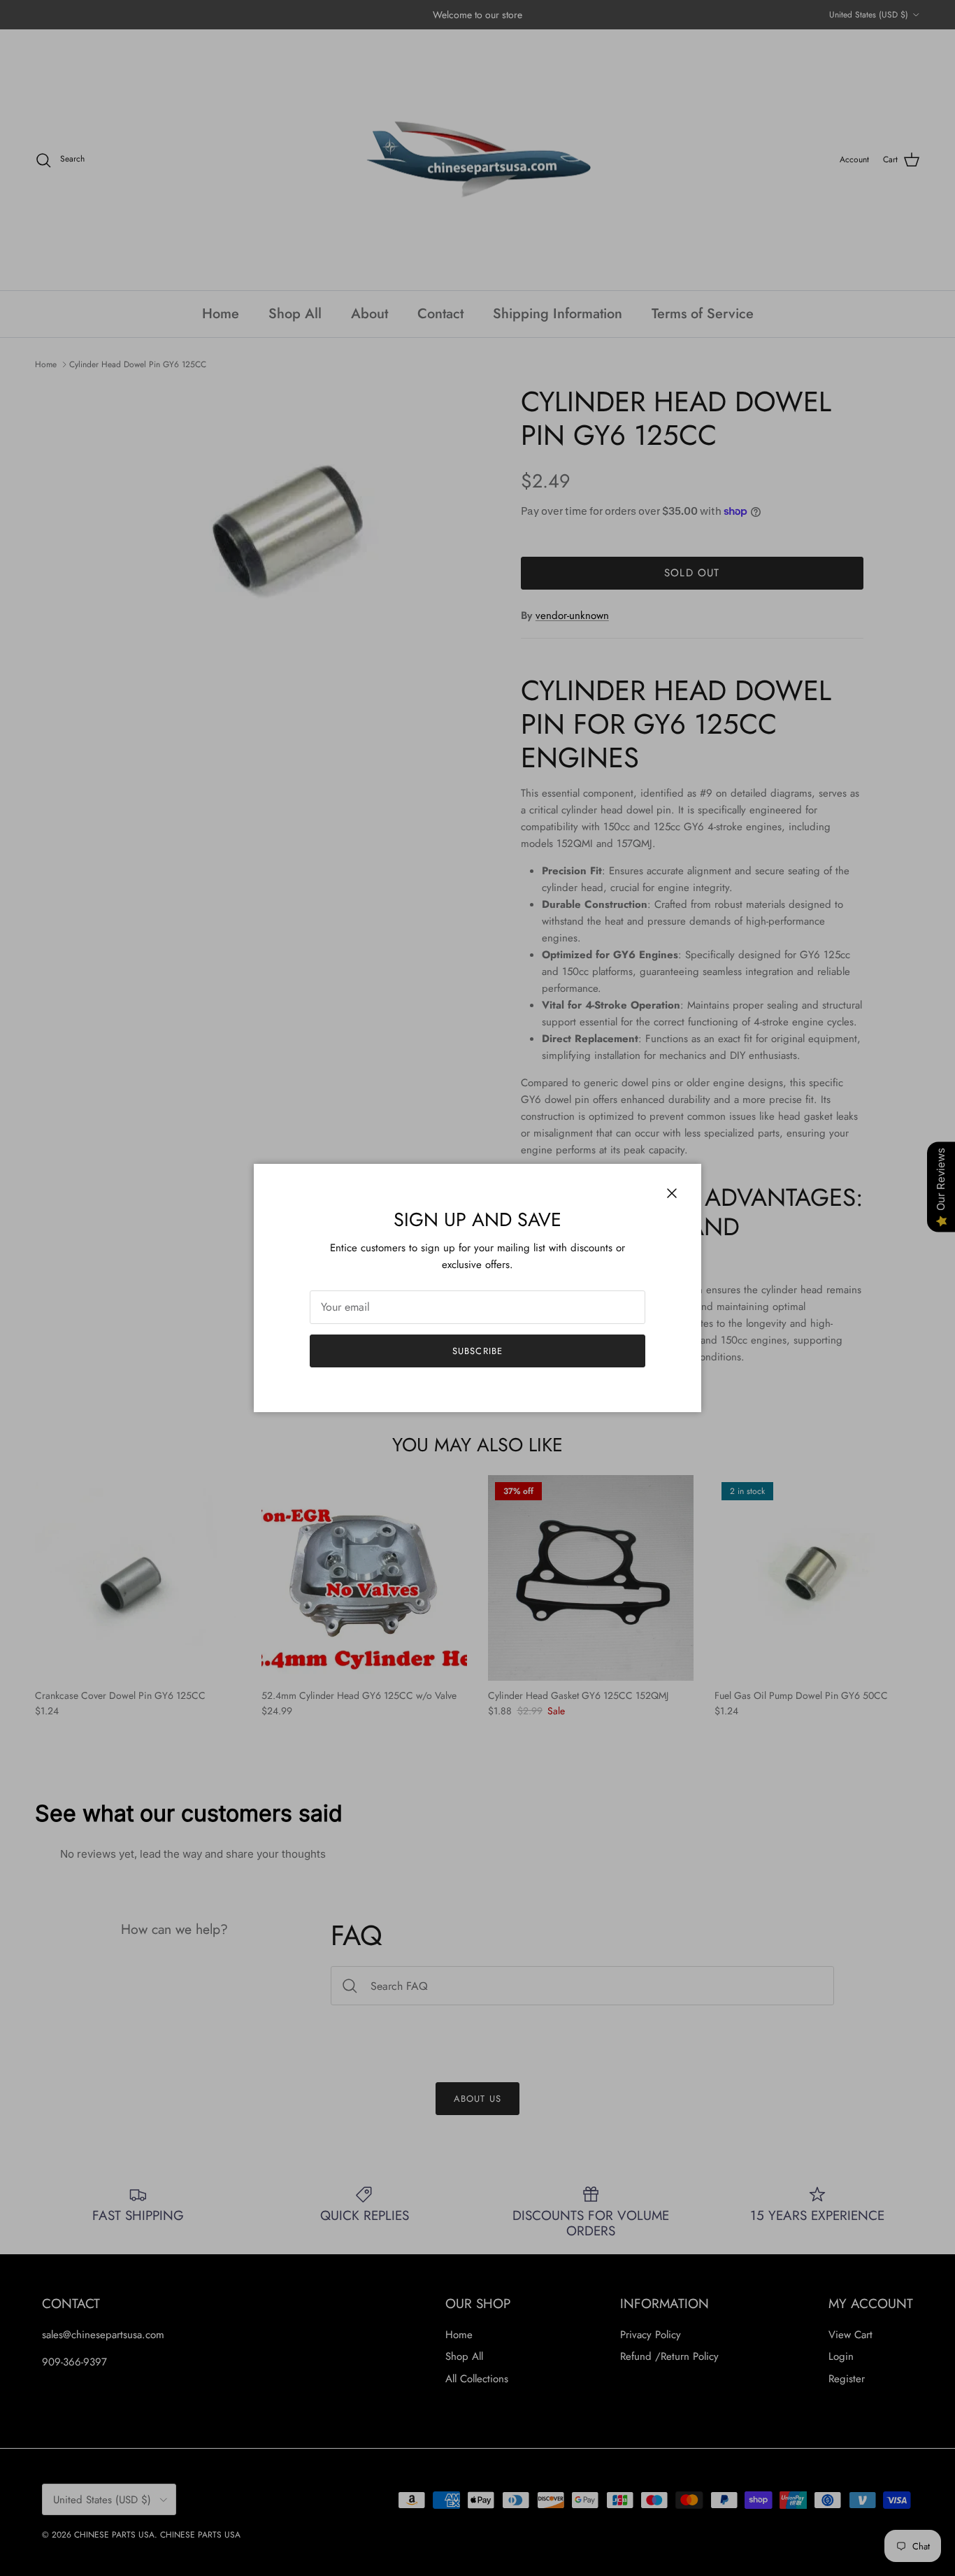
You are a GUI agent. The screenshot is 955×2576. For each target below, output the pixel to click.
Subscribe (477, 1351)
